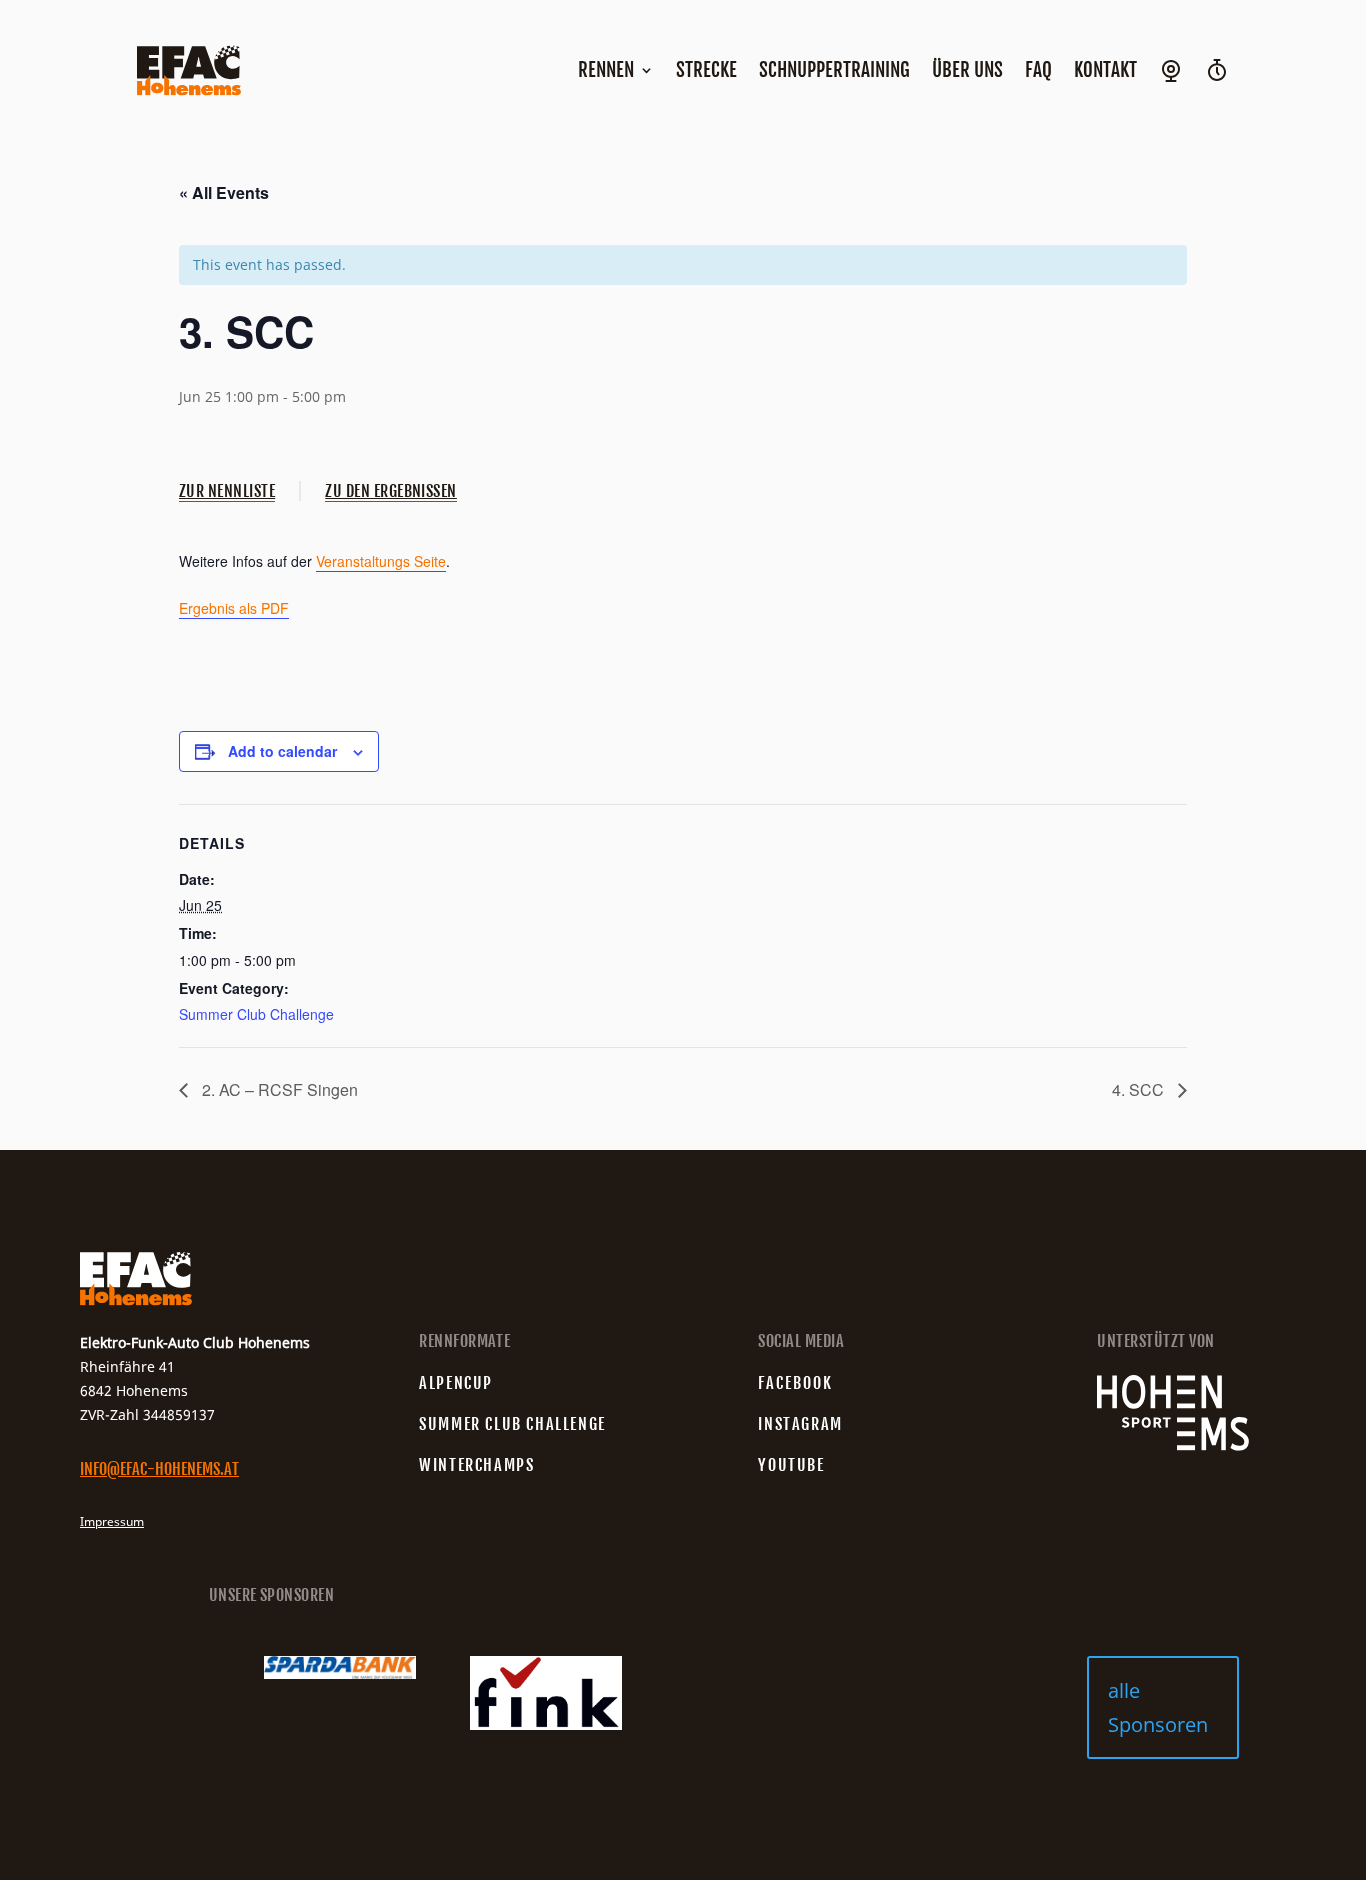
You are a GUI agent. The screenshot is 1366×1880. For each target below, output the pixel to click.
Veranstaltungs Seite (381, 561)
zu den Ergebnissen (391, 491)
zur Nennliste (227, 491)
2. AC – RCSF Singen (278, 1089)
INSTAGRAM (800, 1424)
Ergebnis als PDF (234, 608)
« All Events (224, 192)
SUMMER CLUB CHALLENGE (512, 1424)
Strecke (706, 70)
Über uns (967, 70)
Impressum (112, 1521)
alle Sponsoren (1158, 1707)
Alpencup (456, 1383)
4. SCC (1140, 1089)
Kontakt (1105, 70)
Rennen (606, 70)
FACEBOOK (795, 1383)
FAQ (1038, 70)
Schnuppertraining (834, 70)
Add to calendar (282, 751)
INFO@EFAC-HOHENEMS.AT (159, 1469)
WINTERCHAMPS (476, 1465)
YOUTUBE (791, 1465)
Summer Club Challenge (256, 1014)
